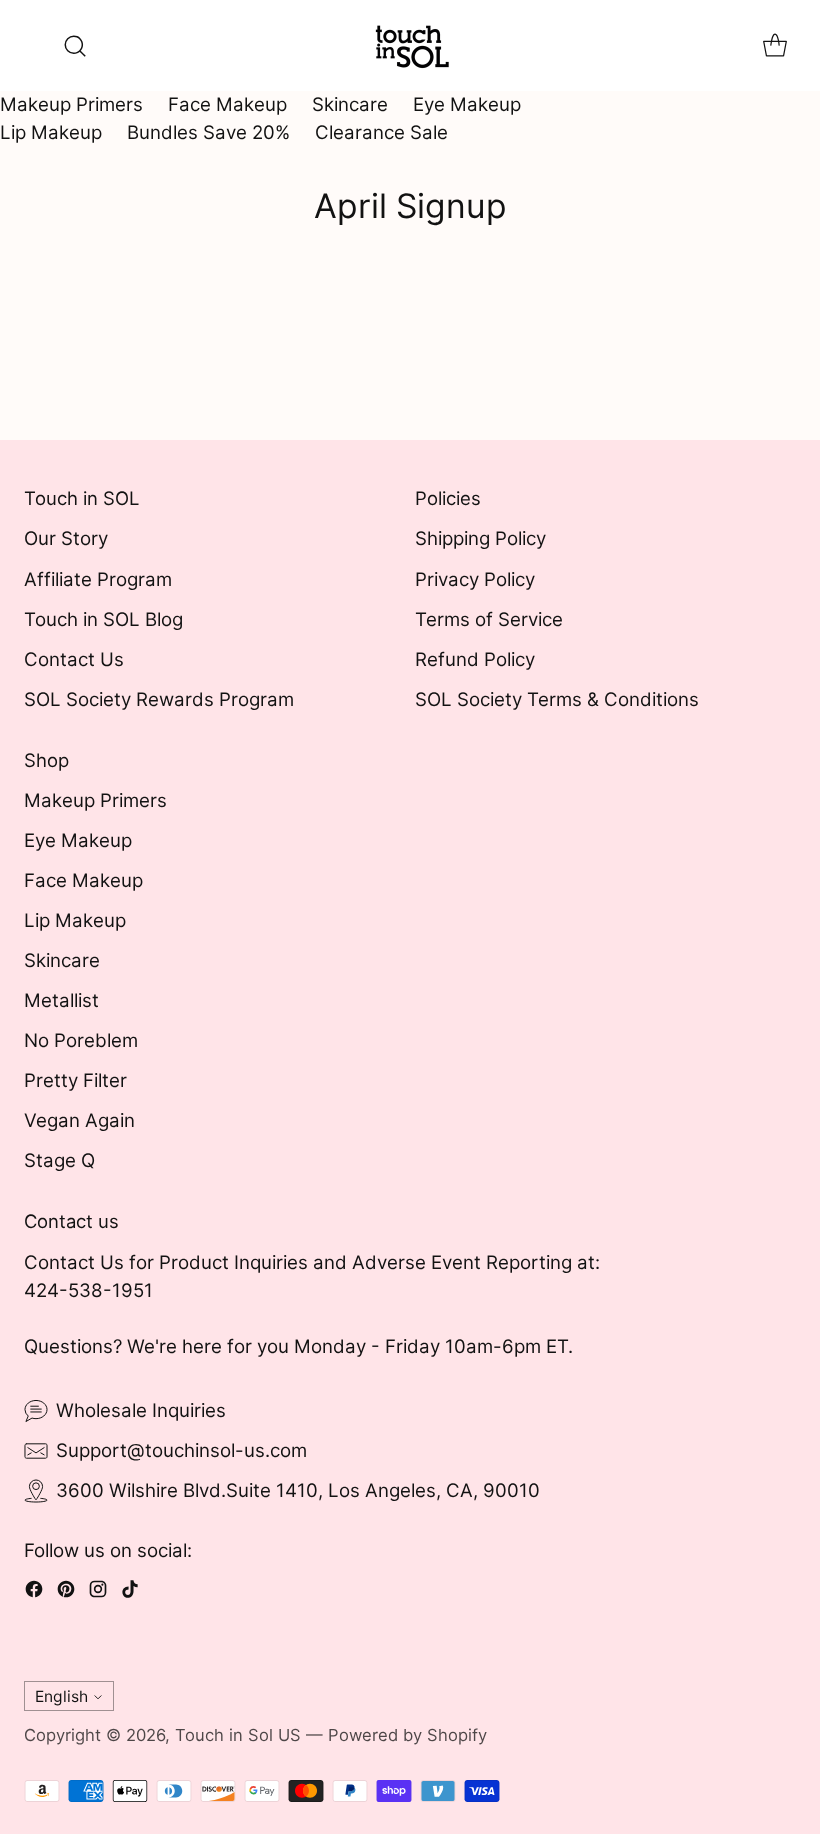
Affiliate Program (98, 579)
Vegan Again (79, 1120)
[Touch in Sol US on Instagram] (98, 1593)
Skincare (350, 104)
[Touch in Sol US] (410, 45)
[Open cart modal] (774, 45)
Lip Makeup (51, 132)
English (61, 1696)
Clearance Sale (381, 132)
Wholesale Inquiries (141, 1410)
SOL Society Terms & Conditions (557, 699)
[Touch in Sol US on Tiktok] (130, 1593)
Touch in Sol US (238, 1735)
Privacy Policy (475, 579)
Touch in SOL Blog (103, 619)
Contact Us (74, 659)
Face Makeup (227, 104)
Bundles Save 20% (208, 132)
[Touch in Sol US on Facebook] (34, 1593)
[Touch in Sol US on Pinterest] (66, 1593)
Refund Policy (475, 659)
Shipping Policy (480, 538)
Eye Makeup (467, 104)
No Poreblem (81, 1040)
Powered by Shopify (407, 1735)
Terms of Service (489, 619)
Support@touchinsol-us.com (181, 1450)
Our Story (66, 538)
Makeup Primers (71, 104)
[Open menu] (34, 45)
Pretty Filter (75, 1080)
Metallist (61, 1000)
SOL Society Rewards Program (159, 699)
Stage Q (59, 1160)
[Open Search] (74, 45)
